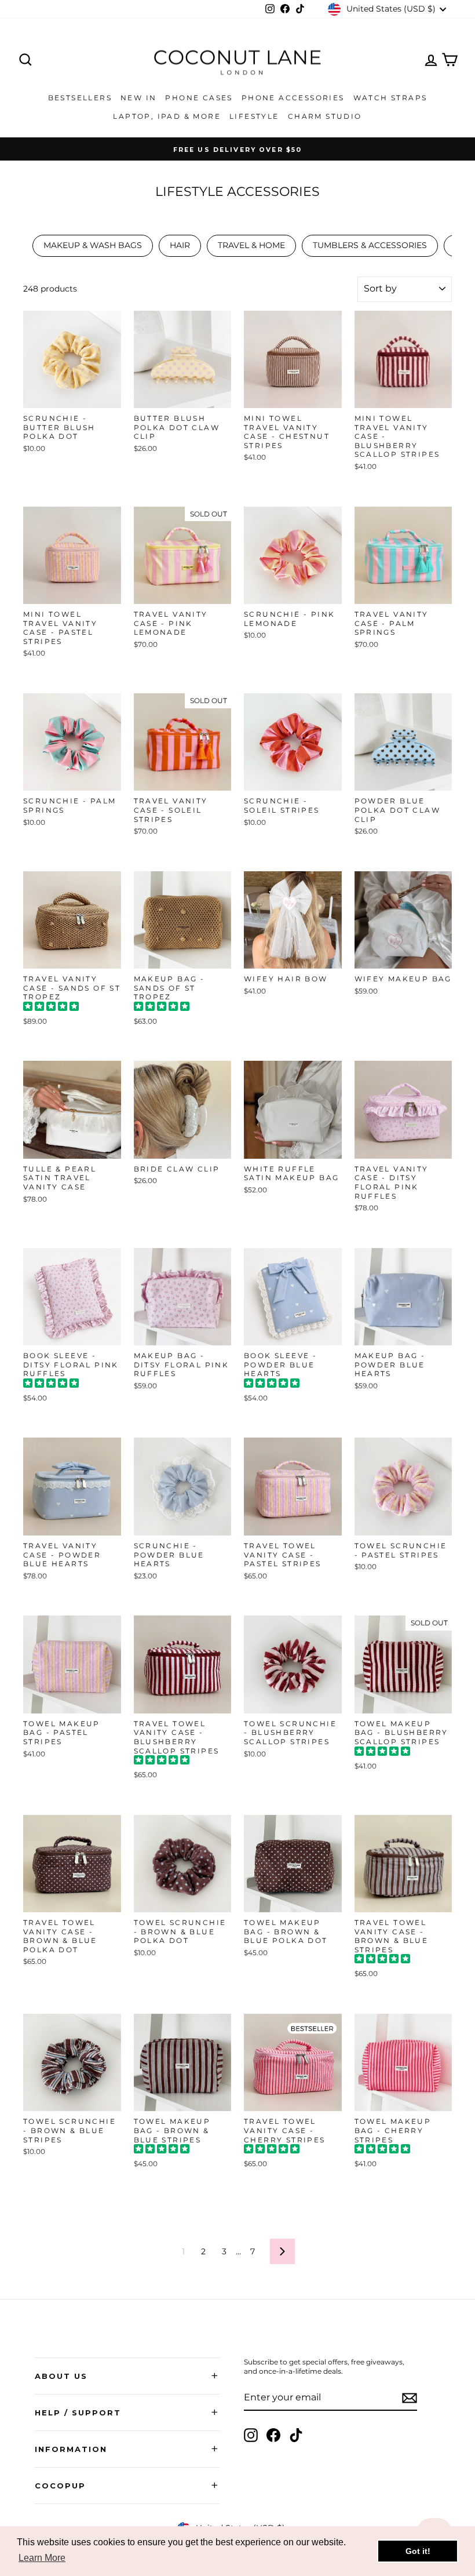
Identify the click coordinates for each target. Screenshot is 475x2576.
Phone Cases (199, 98)
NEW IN (138, 98)
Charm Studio (325, 116)
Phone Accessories (293, 98)
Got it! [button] (418, 2551)
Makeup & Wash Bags (93, 245)
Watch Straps (390, 98)
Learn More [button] (42, 2558)
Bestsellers (80, 98)
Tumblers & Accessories (370, 245)
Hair (180, 245)
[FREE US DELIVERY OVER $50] (237, 149)
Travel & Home (251, 245)
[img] (51, 1008)
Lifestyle (254, 116)
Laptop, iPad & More (167, 116)
